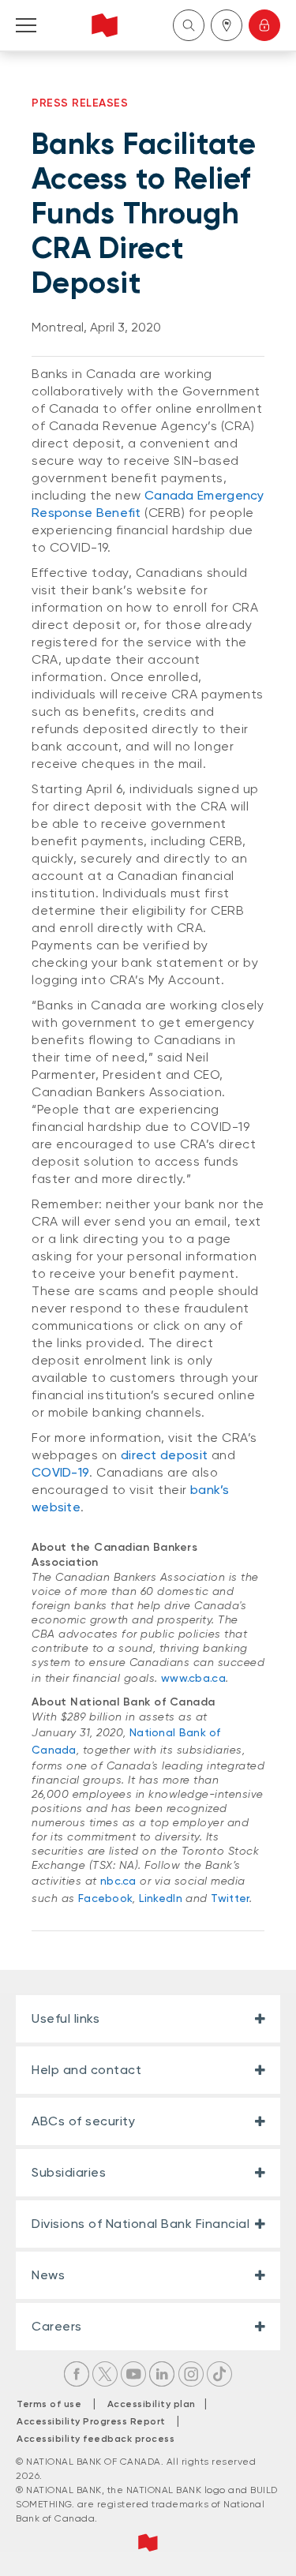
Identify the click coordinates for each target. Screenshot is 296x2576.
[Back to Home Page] (105, 25)
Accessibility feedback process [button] (96, 2439)
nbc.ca (118, 1881)
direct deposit (164, 1455)
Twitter (230, 1898)
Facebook (105, 1898)
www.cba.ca (193, 1678)
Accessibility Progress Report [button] (91, 2421)
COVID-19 (60, 1472)
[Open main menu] (26, 25)
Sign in (264, 25)
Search (189, 25)
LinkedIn (160, 1898)
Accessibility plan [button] (156, 2404)
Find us (227, 25)
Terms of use (49, 2404)
